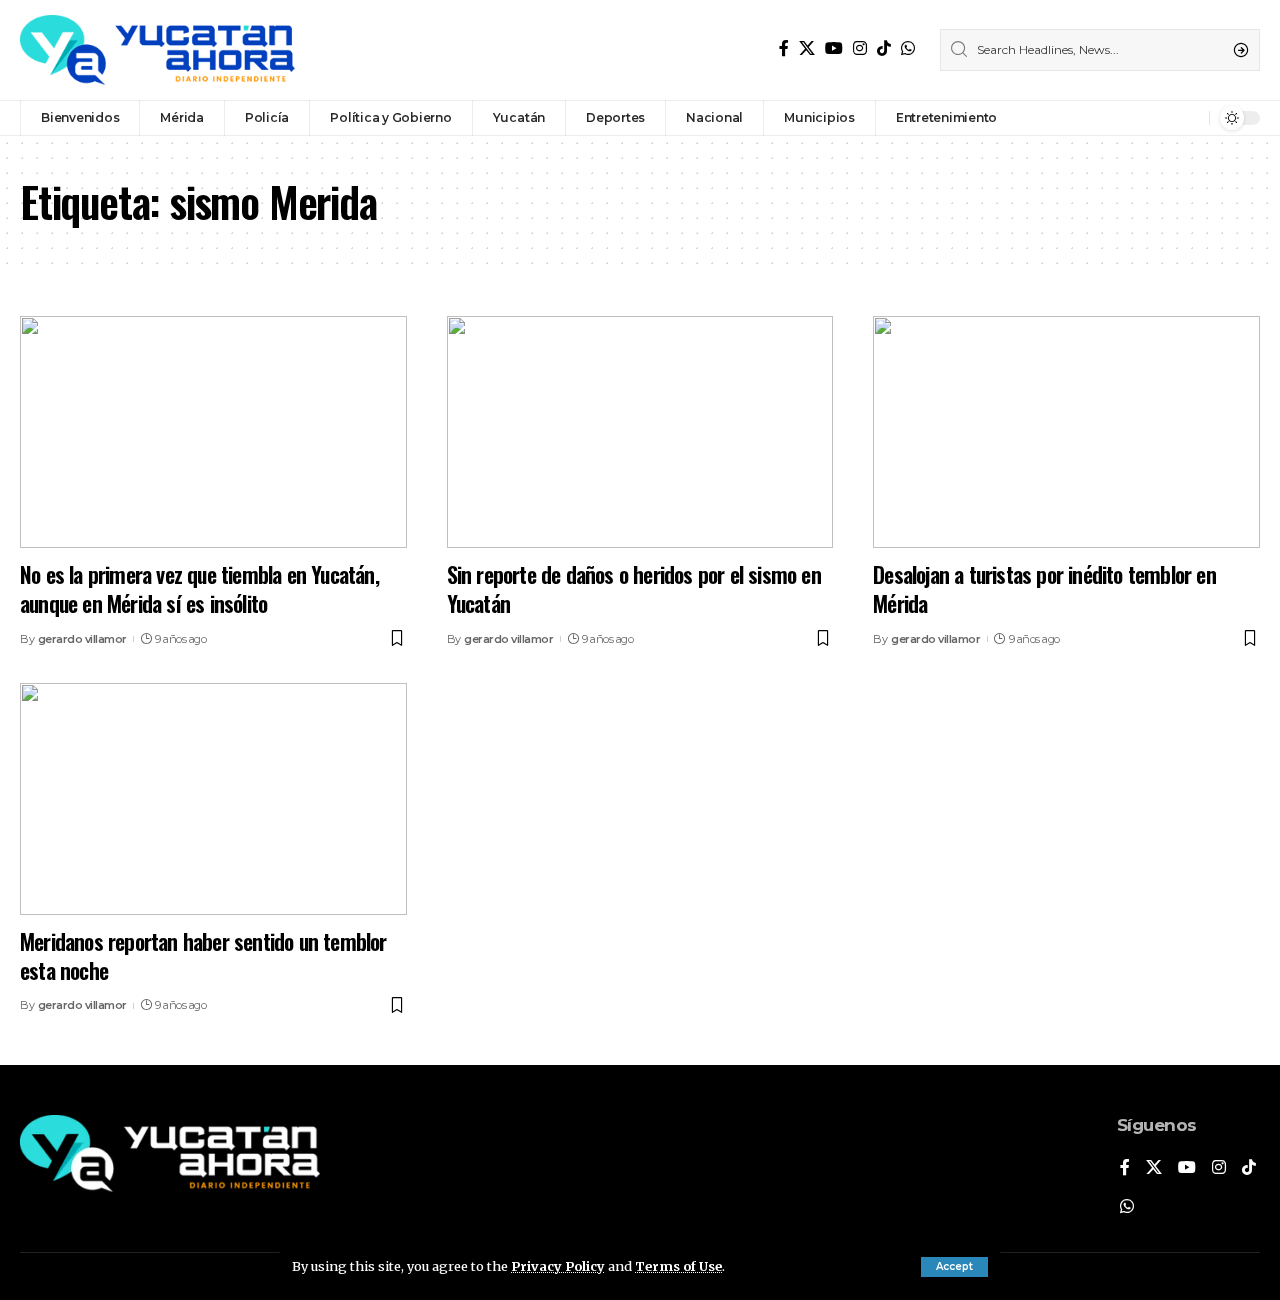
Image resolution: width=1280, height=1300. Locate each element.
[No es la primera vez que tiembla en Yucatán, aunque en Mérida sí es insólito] (213, 432)
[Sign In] (1151, 118)
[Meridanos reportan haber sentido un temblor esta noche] (213, 799)
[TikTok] (884, 48)
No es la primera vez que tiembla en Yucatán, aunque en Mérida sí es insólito (199, 588)
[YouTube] (834, 48)
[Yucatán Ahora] (157, 50)
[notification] (1189, 118)
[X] (807, 48)
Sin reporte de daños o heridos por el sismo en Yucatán (634, 588)
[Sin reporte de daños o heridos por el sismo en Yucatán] (640, 432)
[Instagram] (860, 48)
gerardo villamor (82, 639)
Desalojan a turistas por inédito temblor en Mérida (1044, 588)
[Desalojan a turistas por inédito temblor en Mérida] (1066, 432)
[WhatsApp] (908, 48)
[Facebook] (784, 48)
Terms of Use (678, 1266)
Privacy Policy (558, 1266)
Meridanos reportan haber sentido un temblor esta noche (203, 955)
